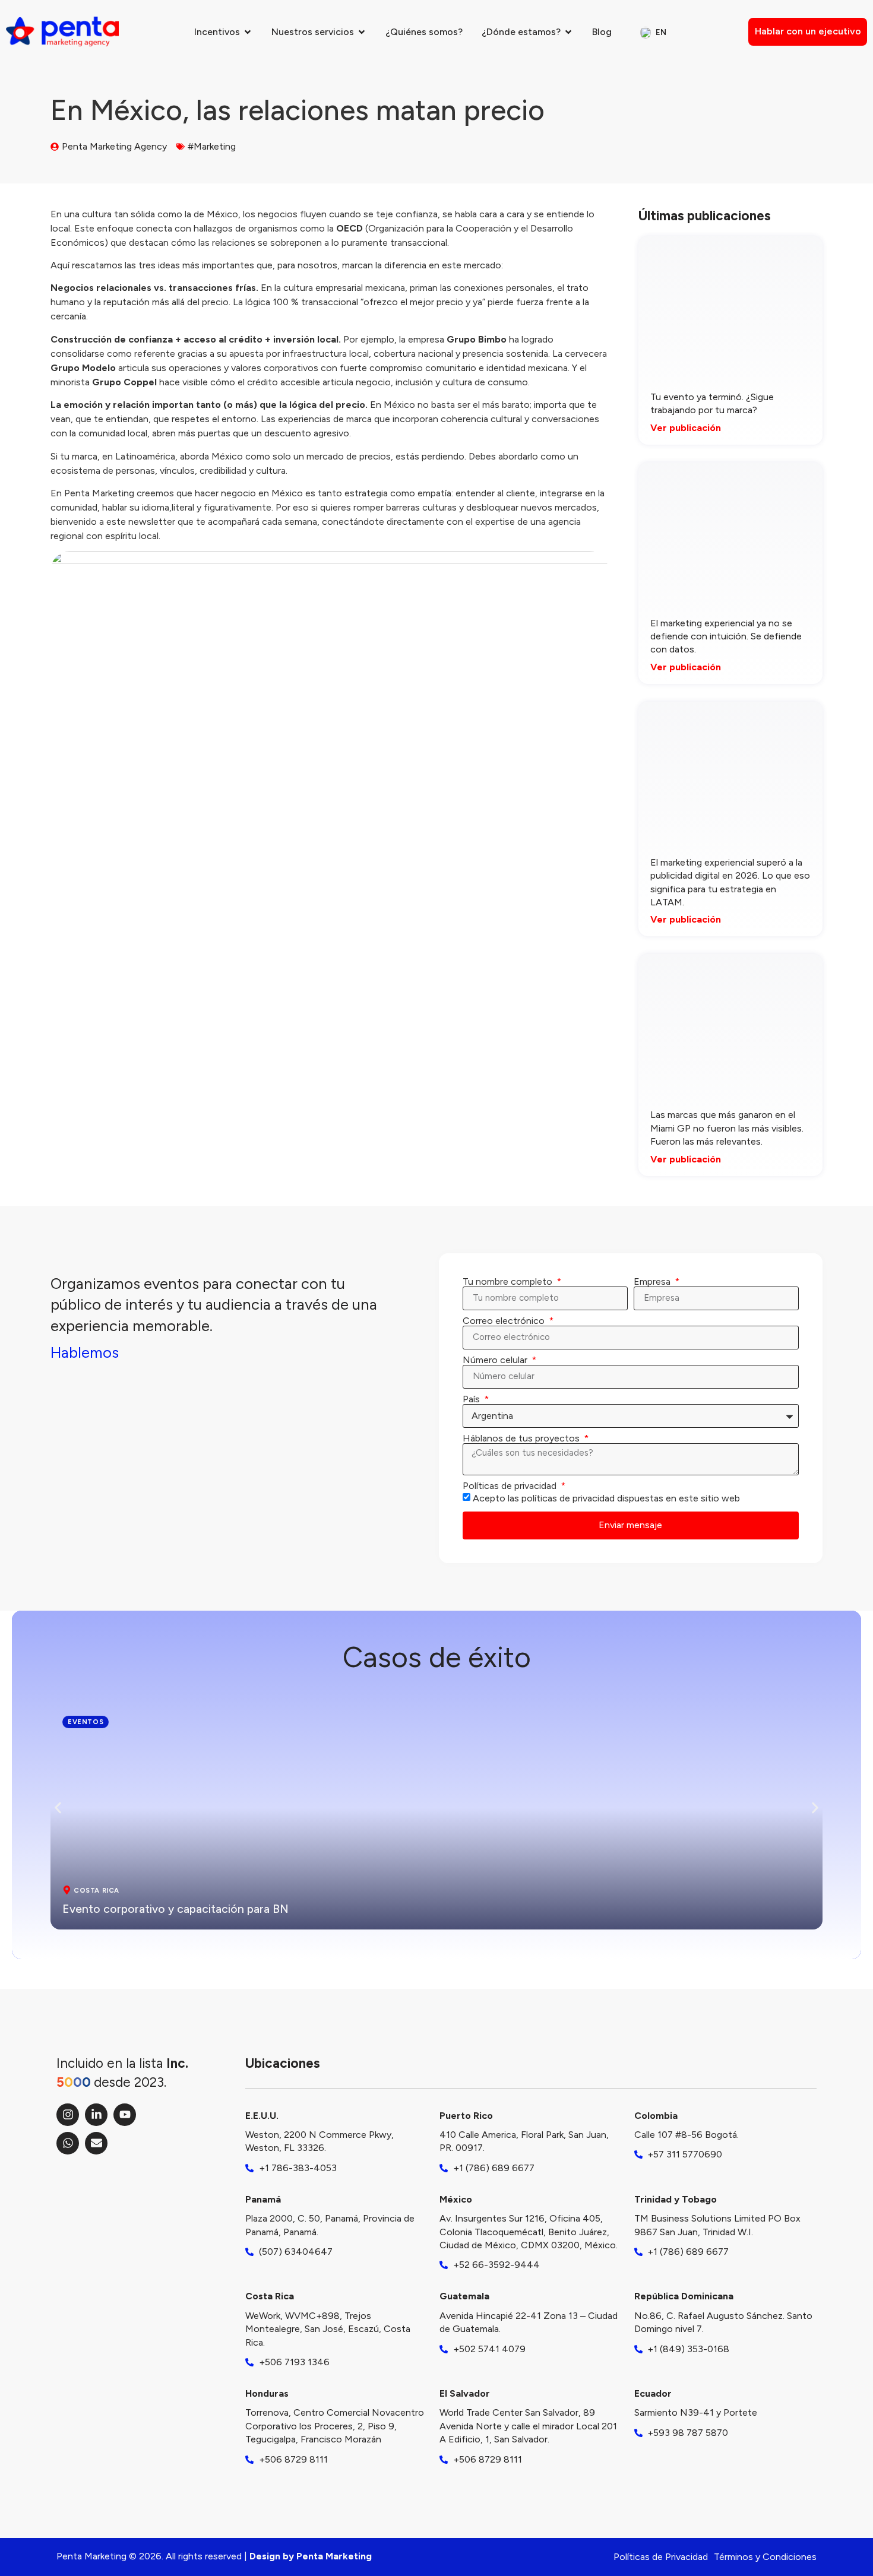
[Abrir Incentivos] (248, 32)
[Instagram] (68, 2115)
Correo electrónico (505, 1321)
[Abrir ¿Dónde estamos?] (568, 32)
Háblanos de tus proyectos (522, 1438)
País (472, 1399)
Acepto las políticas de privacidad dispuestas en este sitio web (606, 1498)
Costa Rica (97, 1890)
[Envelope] (96, 2143)
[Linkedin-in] (96, 2115)
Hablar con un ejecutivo (808, 31)
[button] (58, 1808)
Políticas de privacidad (511, 1486)
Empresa (653, 1282)
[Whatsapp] (68, 2143)
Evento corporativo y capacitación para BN (175, 1909)
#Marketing (212, 146)
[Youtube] (125, 2115)
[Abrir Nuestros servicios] (362, 32)
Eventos (86, 1722)
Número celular (496, 1360)
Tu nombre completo (509, 1282)
